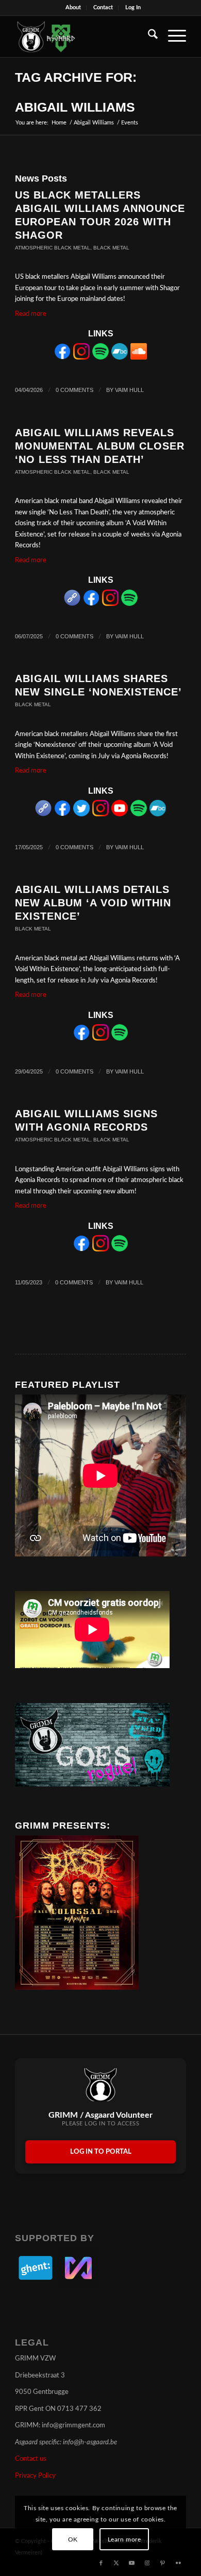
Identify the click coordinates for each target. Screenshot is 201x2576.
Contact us (31, 2459)
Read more (31, 314)
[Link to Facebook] (101, 2563)
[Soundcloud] (139, 358)
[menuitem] (73, 8)
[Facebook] (62, 358)
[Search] (148, 37)
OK (73, 2539)
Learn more (124, 2539)
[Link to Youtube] (132, 2563)
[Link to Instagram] (147, 2563)
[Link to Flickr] (178, 2563)
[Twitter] (81, 815)
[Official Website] (72, 604)
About (73, 7)
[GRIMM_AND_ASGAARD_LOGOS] (83, 37)
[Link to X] (116, 2563)
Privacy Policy (35, 2476)
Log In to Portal (101, 2152)
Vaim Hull (129, 390)
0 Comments (74, 390)
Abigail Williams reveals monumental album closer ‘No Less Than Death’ (100, 446)
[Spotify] (100, 358)
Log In (133, 7)
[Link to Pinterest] (163, 2563)
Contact (103, 7)
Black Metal (111, 248)
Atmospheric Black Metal (53, 248)
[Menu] (172, 37)
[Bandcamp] (120, 358)
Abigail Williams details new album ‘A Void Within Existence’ (93, 903)
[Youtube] (120, 815)
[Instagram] (81, 358)
